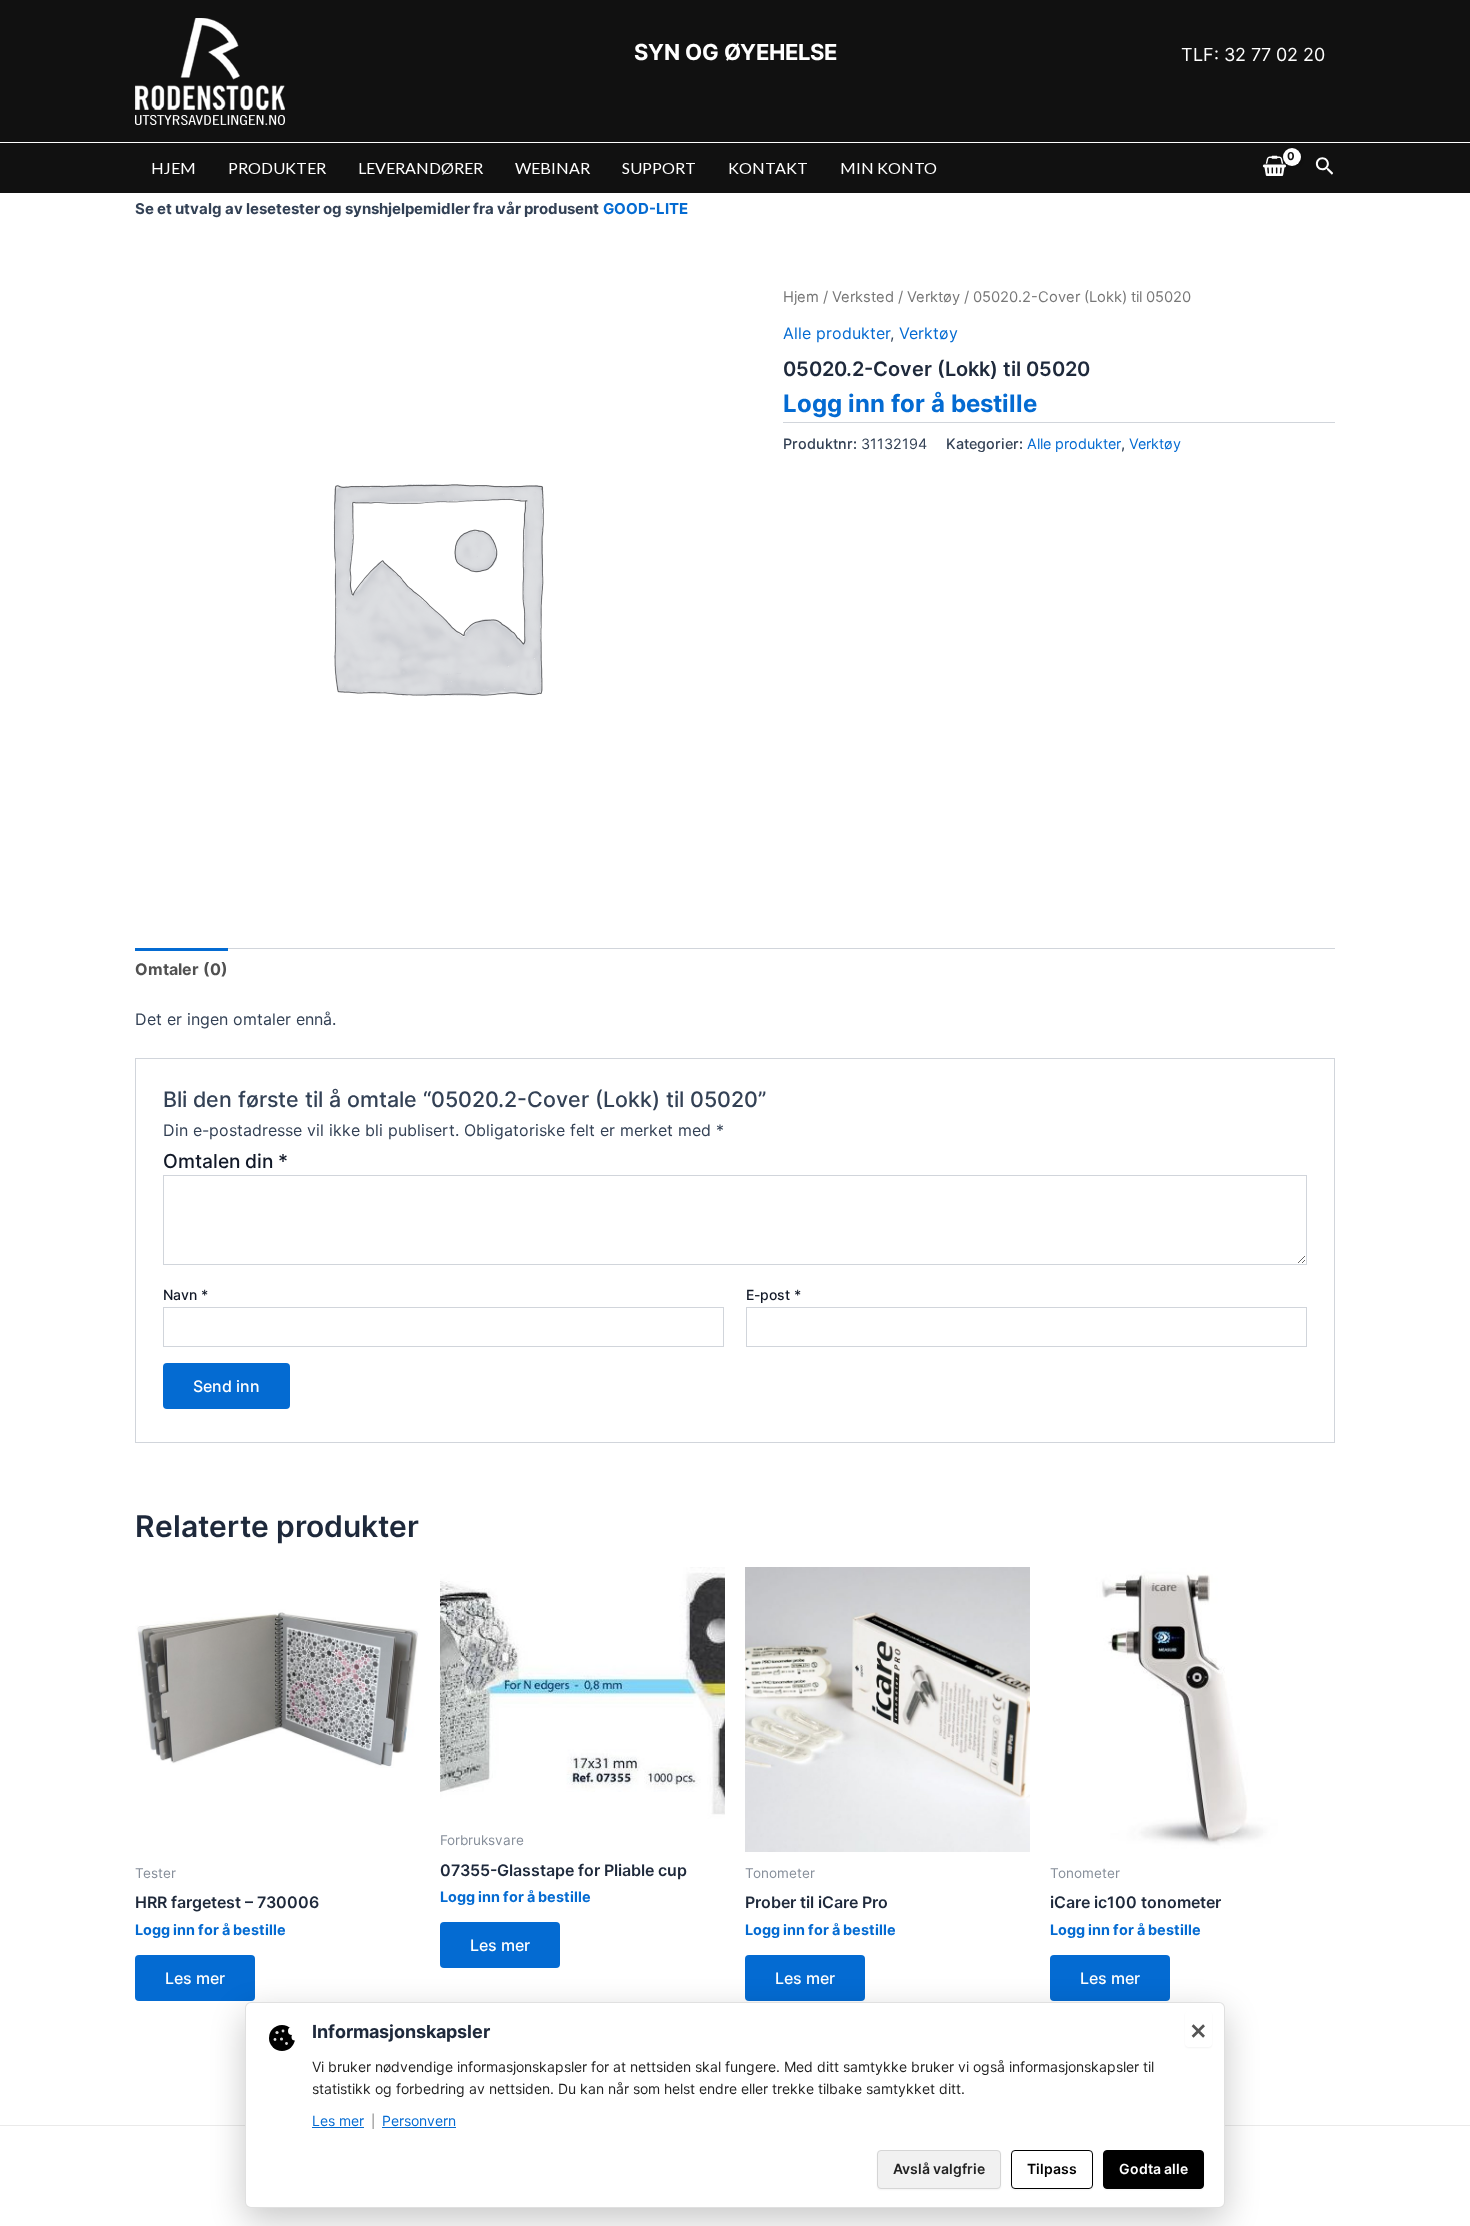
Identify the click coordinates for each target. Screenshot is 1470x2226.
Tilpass (1052, 2168)
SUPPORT (659, 167)
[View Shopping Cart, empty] (1274, 168)
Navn (185, 1294)
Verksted (863, 297)
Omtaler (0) (181, 969)
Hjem (801, 297)
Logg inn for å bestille (910, 403)
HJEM (173, 167)
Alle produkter (836, 333)
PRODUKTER (277, 167)
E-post (773, 1294)
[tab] (181, 969)
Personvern (419, 2120)
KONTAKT (768, 167)
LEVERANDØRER (420, 167)
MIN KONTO (888, 167)
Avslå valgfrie (939, 2168)
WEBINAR (552, 167)
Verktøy (933, 297)
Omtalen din (225, 1161)
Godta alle (1153, 2168)
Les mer (195, 1978)
